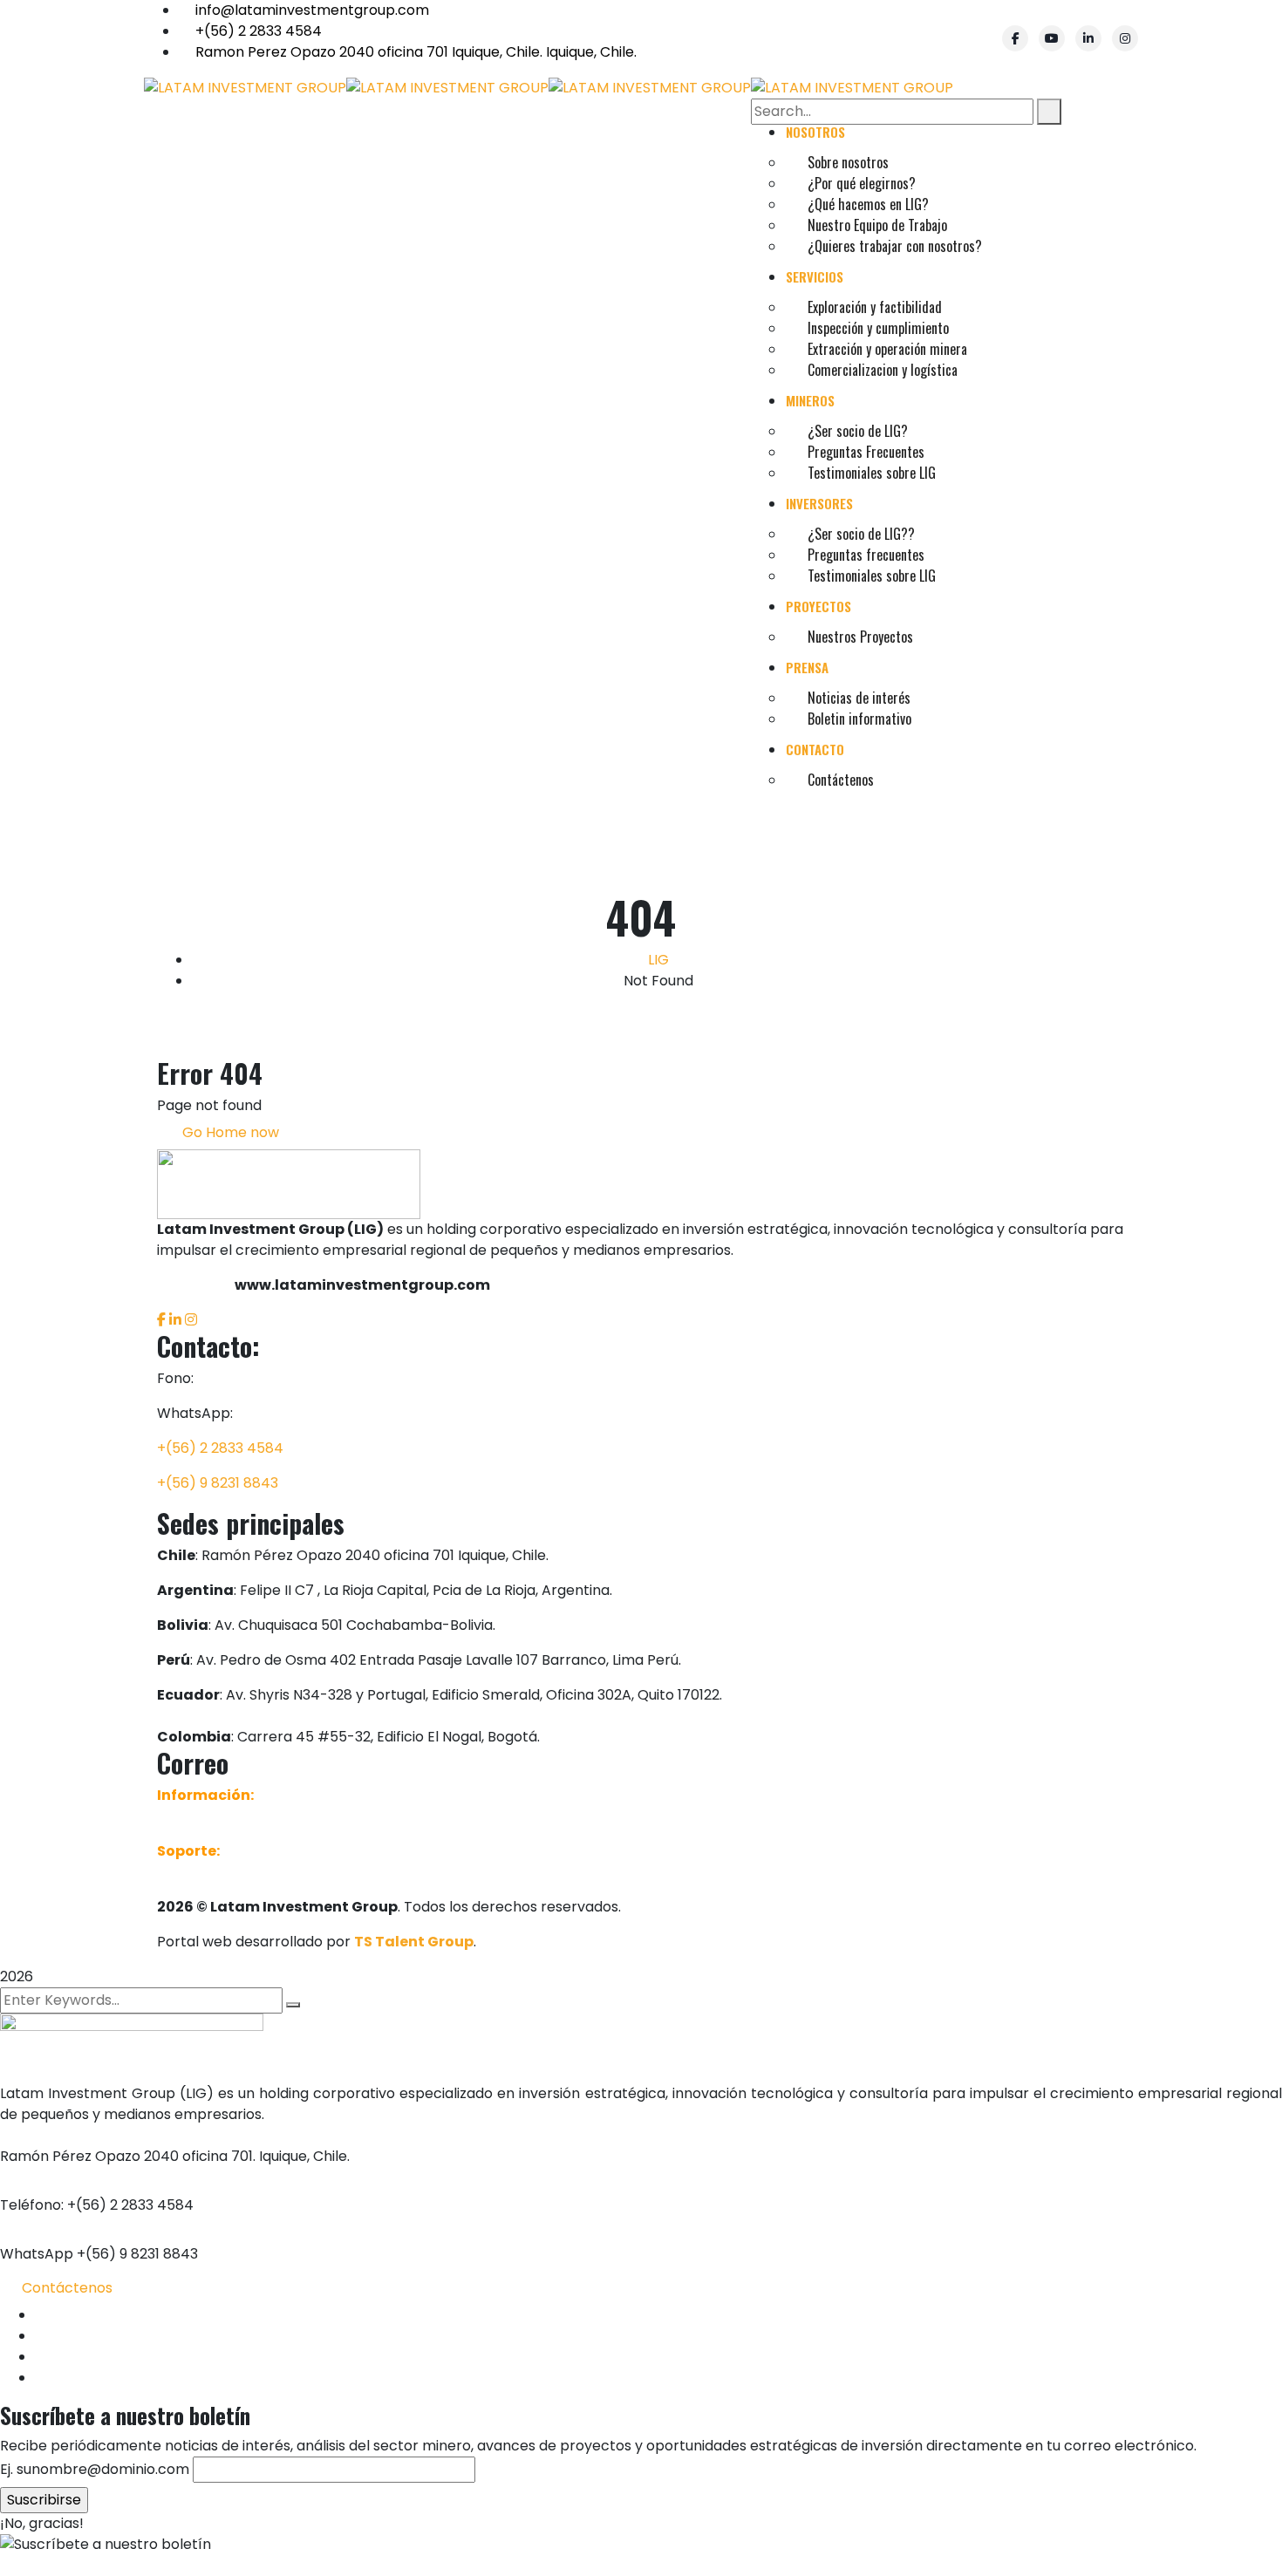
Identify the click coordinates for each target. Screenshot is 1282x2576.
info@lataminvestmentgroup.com (312, 10)
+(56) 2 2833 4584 (259, 31)
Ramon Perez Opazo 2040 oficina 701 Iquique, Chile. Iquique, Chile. (416, 52)
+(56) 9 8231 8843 (218, 1483)
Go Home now (229, 1132)
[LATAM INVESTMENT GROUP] (245, 87)
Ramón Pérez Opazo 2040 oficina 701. (128, 2156)
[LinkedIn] (1088, 38)
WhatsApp (37, 2254)
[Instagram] (1125, 38)
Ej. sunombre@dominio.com (95, 2469)
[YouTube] (1052, 38)
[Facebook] (1015, 38)
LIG (658, 960)
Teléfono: (32, 2205)
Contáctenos (67, 2288)
